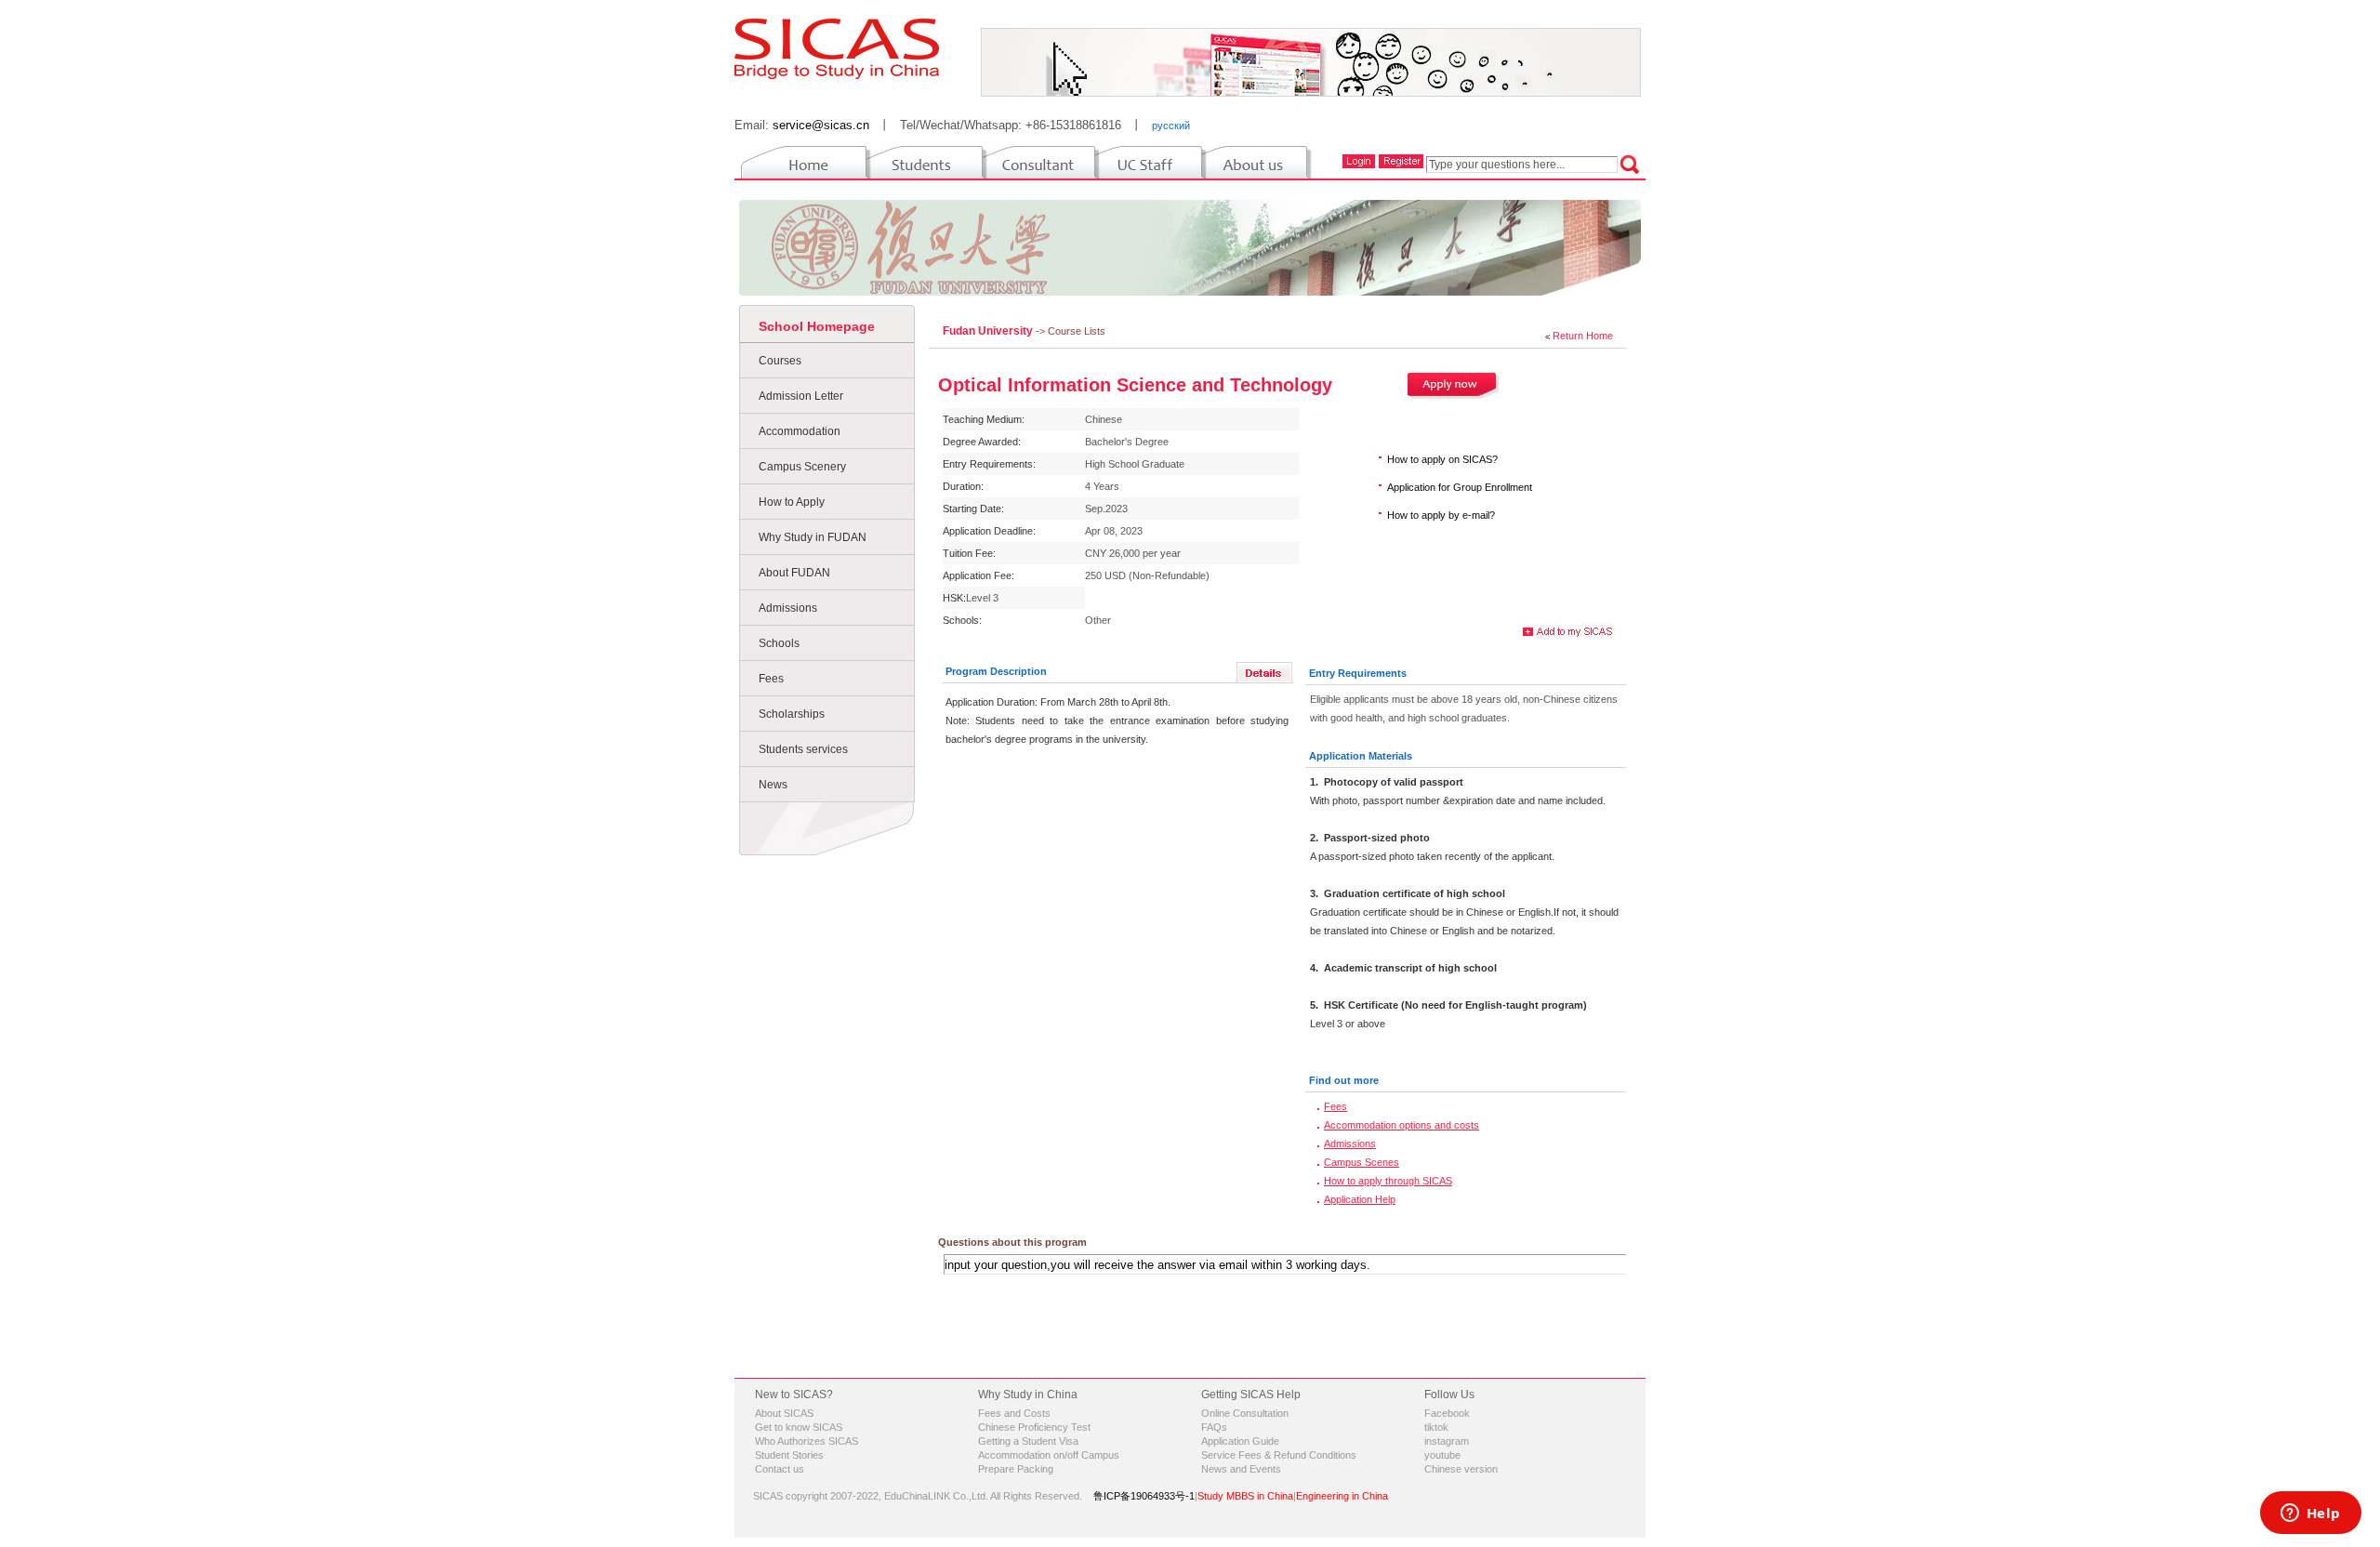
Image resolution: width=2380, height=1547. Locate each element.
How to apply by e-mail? (1441, 515)
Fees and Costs (1014, 1413)
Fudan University (989, 331)
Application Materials (1361, 756)
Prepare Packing (1016, 1469)
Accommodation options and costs (1402, 1125)
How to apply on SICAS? (1442, 459)
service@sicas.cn (821, 125)
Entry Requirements (1358, 673)
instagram (1447, 1441)
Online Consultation (1245, 1413)
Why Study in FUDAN (813, 537)
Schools (779, 643)
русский (1171, 126)
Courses (780, 361)
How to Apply (792, 502)
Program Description (996, 671)
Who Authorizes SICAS (807, 1441)
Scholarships (792, 714)
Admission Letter (801, 396)
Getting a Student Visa (1028, 1441)
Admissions (788, 608)
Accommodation (800, 431)
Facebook (1447, 1413)
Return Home (1583, 336)
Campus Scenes (1362, 1162)
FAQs (1214, 1427)
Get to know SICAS (799, 1427)
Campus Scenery (802, 467)
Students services (803, 749)
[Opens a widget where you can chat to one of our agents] (2310, 1514)
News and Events (1241, 1469)
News (773, 785)
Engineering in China (1342, 1496)
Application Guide (1240, 1441)
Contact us (780, 1469)
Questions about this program (1012, 1242)
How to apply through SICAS (1388, 1181)
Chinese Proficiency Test (1034, 1427)
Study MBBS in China (1245, 1496)
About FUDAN (794, 573)
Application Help (1360, 1199)
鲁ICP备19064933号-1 (1144, 1496)
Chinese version (1461, 1469)
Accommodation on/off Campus (1049, 1455)
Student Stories (789, 1455)
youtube (1442, 1455)
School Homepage (817, 326)
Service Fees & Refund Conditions (1279, 1455)
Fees (771, 679)
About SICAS (784, 1413)
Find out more (1344, 1080)
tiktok (1436, 1427)
